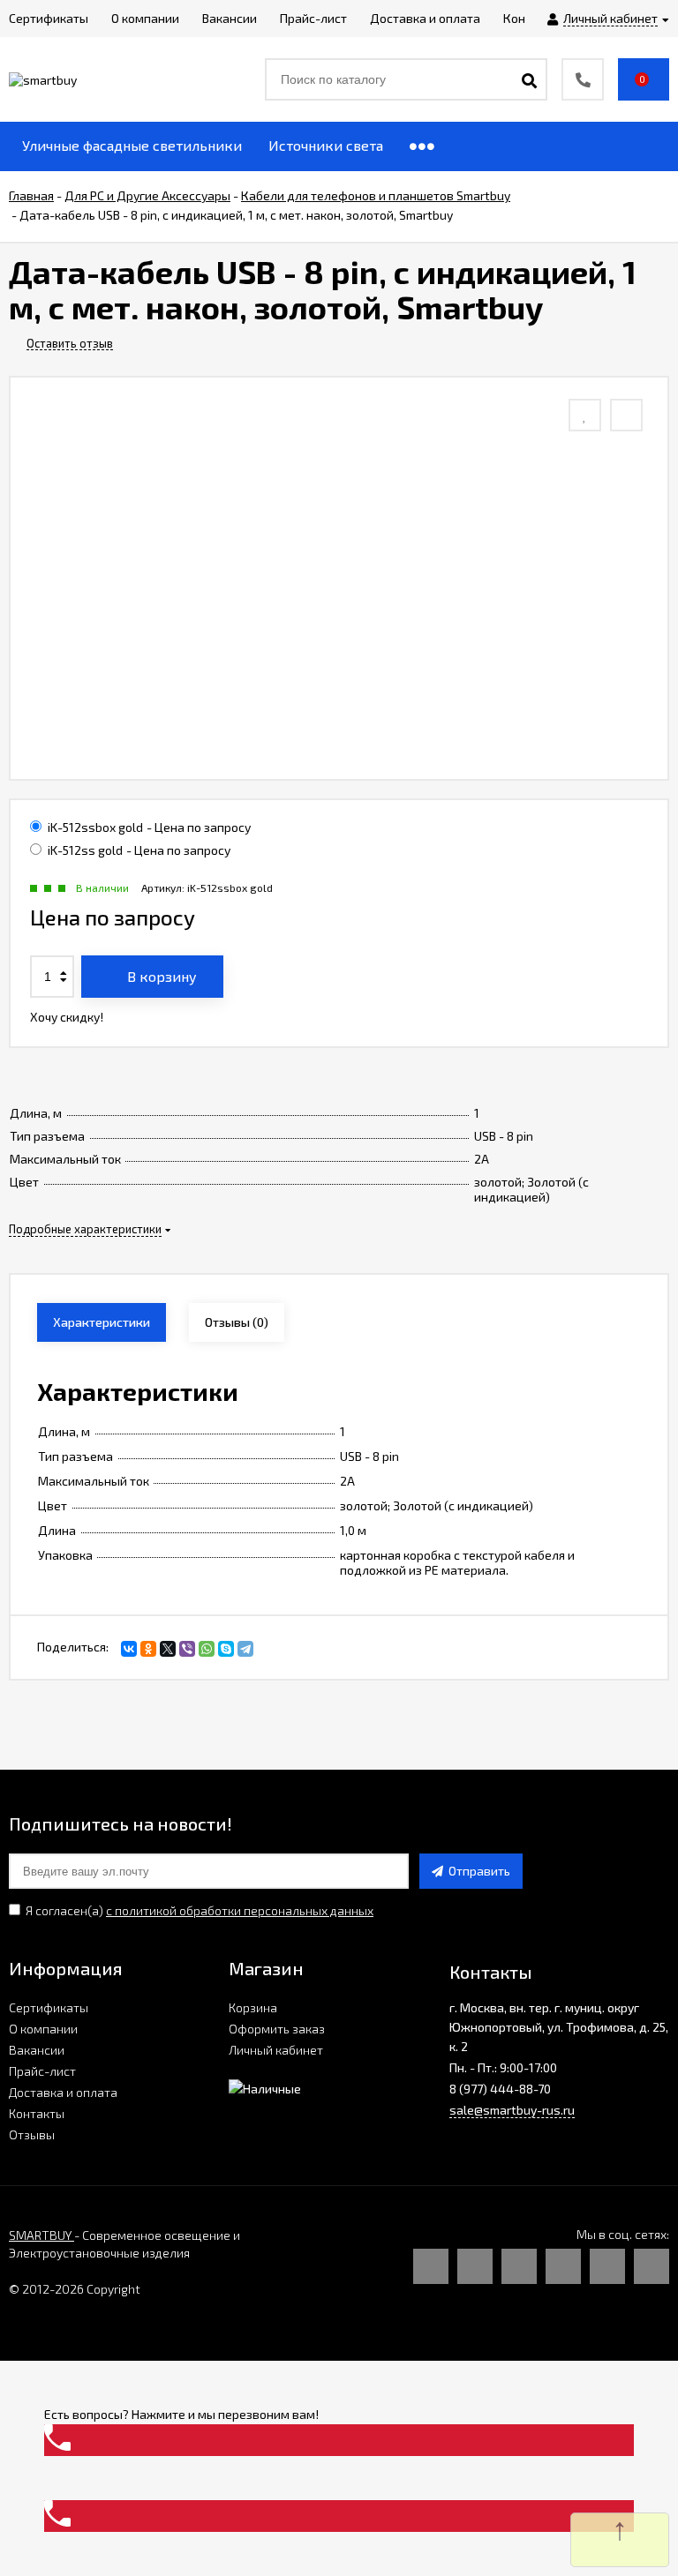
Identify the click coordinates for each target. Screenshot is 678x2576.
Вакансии (37, 2050)
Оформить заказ (277, 2029)
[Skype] (226, 1649)
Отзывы (32, 2134)
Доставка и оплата (63, 2092)
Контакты (37, 2113)
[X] (168, 1649)
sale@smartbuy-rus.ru (512, 2110)
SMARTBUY (41, 2235)
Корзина (253, 2007)
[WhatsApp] (207, 1649)
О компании (43, 2029)
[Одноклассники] (148, 1649)
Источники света (326, 145)
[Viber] (187, 1649)
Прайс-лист (42, 2071)
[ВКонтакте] (129, 1649)
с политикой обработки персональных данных (240, 1910)
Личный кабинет (276, 2050)
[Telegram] (245, 1649)
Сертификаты (49, 2007)
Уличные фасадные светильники (132, 145)
